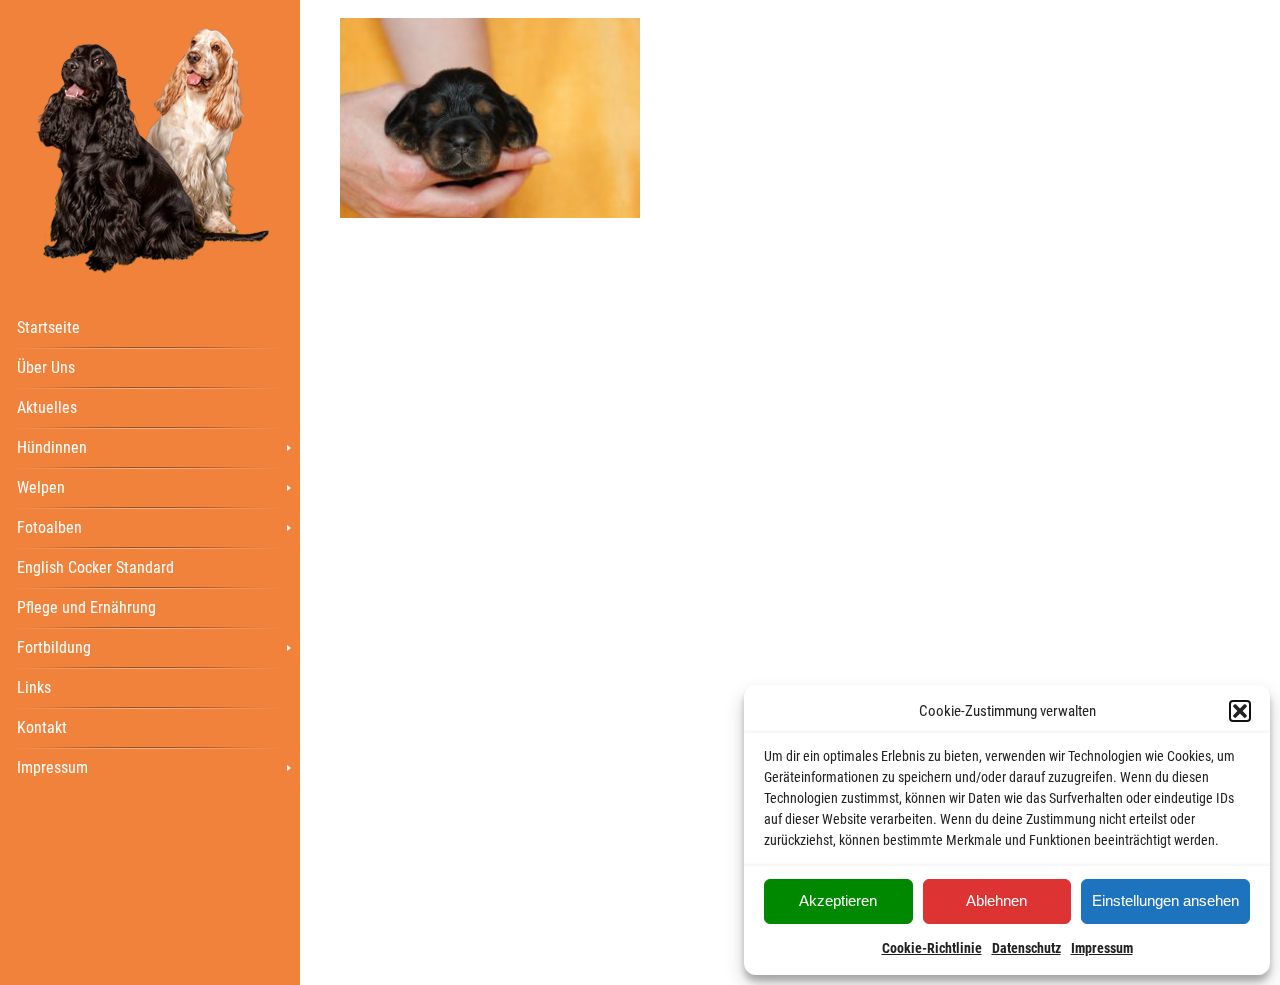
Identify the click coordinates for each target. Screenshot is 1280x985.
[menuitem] (150, 327)
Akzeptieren (838, 900)
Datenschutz (1026, 948)
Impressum (1102, 948)
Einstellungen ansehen (1165, 900)
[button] (1240, 711)
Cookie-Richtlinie (932, 948)
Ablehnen (996, 900)
